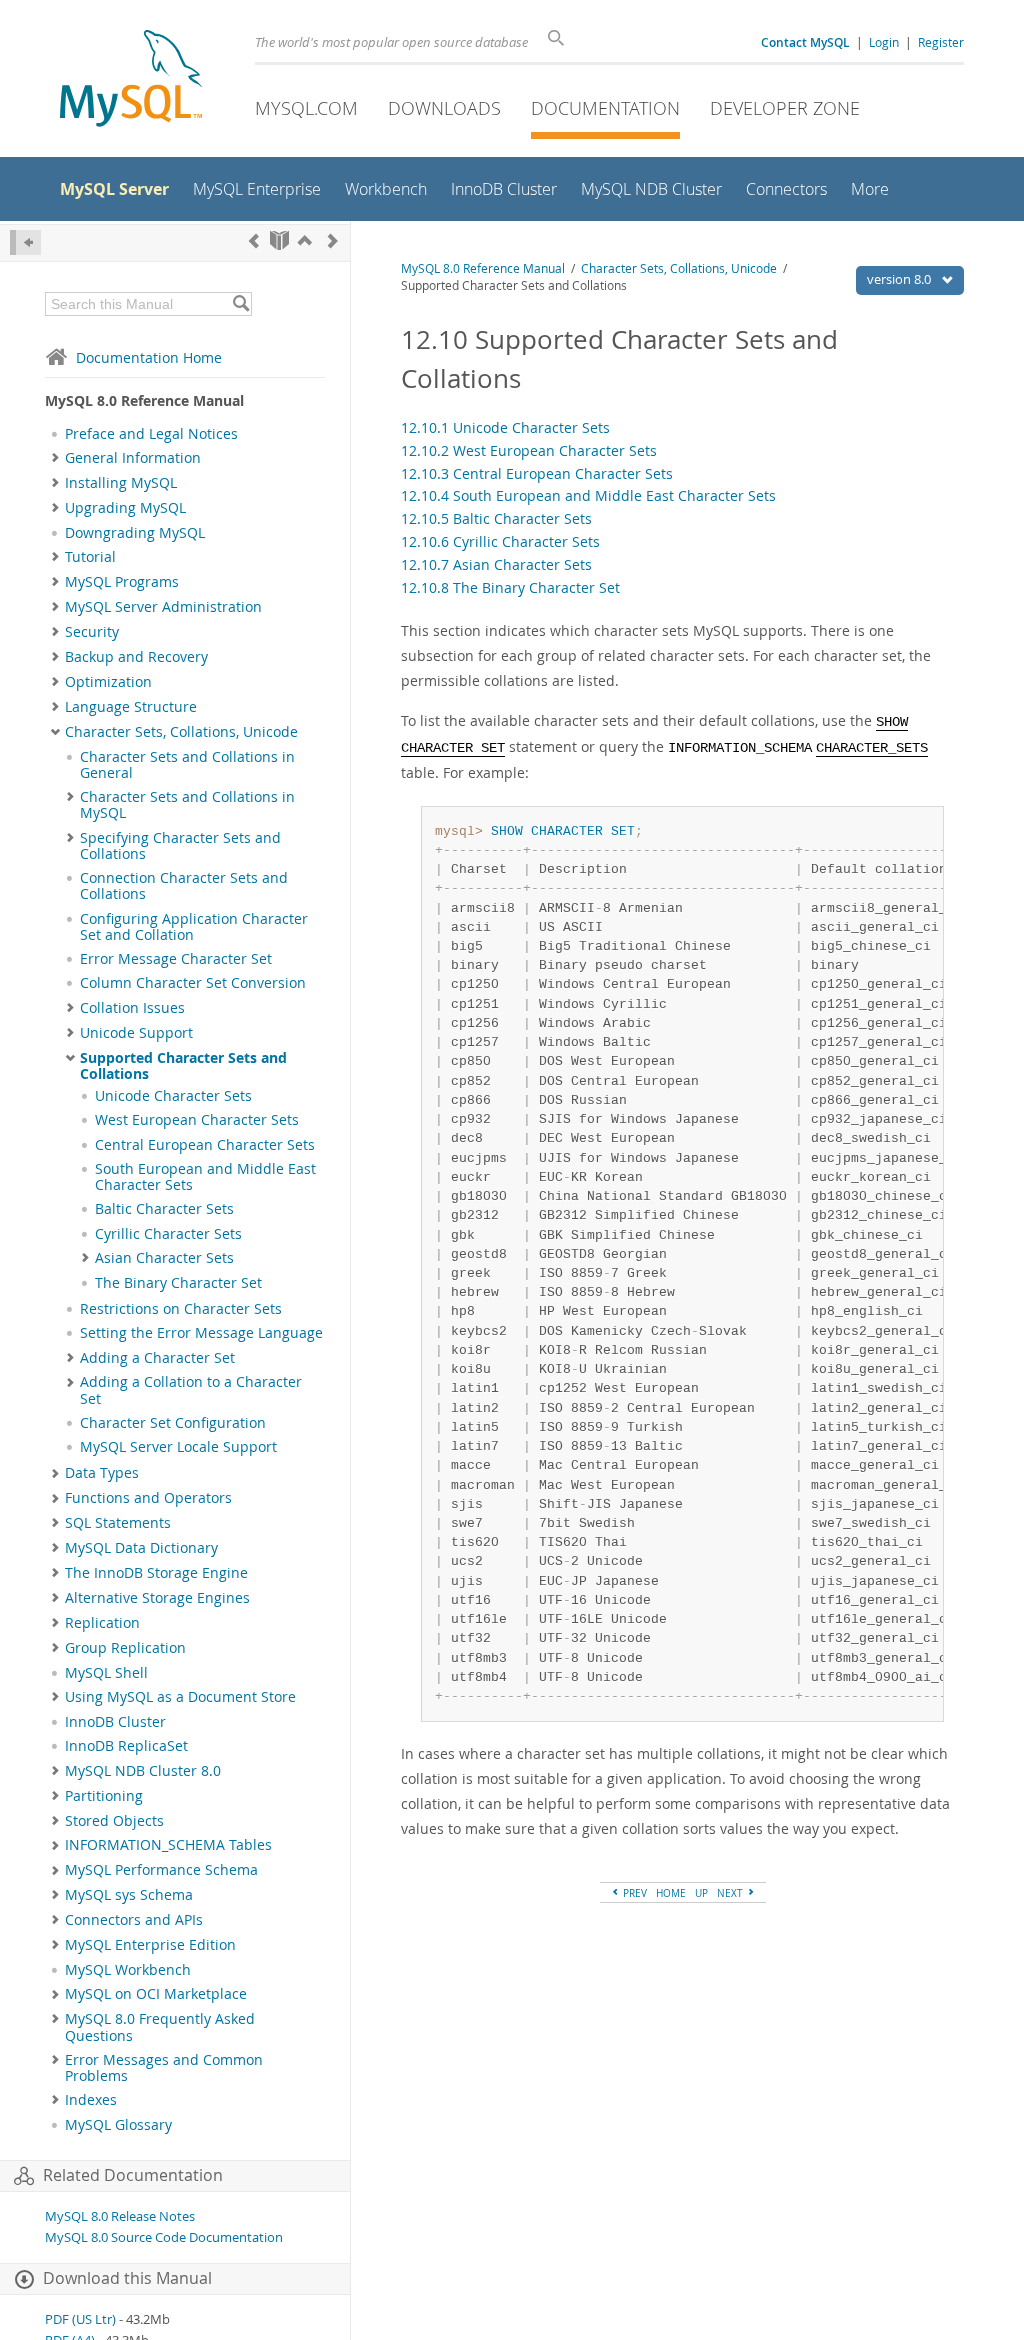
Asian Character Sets (164, 1258)
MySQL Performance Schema (161, 1870)
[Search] (240, 304)
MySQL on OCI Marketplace (156, 1994)
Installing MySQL (121, 483)
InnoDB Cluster (115, 1722)
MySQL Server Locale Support (178, 1447)
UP (701, 1893)
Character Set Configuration (173, 1423)
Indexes (91, 2100)
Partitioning (104, 1796)
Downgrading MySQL (135, 533)
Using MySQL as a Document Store (180, 1697)
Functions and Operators (148, 1498)
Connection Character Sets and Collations (184, 886)
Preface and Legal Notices (151, 434)
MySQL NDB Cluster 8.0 (143, 1771)
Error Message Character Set (176, 959)
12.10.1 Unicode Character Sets (505, 427)
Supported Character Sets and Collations (183, 1066)
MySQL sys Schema (129, 1895)
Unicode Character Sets (173, 1096)
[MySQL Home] (131, 80)
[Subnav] (55, 458)
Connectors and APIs (134, 1920)
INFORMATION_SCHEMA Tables (168, 1845)
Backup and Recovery (136, 657)
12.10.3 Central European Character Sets (537, 473)
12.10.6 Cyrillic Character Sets (500, 541)
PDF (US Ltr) (80, 2319)
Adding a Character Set (157, 1358)
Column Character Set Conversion (193, 983)
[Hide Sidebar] (25, 242)
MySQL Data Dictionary (141, 1548)
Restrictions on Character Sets (181, 1309)
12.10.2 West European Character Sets (529, 450)
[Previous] (254, 240)
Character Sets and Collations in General (187, 765)
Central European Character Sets (205, 1145)
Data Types (102, 1473)
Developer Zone (785, 108)
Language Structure (131, 707)
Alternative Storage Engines (157, 1598)
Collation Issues (132, 1008)
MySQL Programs (122, 582)
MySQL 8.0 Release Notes (120, 2216)
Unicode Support (136, 1033)
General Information (133, 458)
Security (92, 632)
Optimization (108, 682)
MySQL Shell (106, 1673)
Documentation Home (149, 357)
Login (884, 42)
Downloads (444, 108)
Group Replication (125, 1648)
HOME (671, 1893)
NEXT (731, 1893)
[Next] (333, 240)
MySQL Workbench (128, 1970)
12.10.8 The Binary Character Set (510, 587)
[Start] (279, 240)
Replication (102, 1623)
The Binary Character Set (178, 1283)
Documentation (605, 108)
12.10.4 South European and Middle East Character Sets (588, 495)
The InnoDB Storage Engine (156, 1573)
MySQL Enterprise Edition (150, 1945)
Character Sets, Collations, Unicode (181, 732)
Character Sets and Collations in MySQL (187, 805)
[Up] (305, 240)
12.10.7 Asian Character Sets (496, 564)
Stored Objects (114, 1821)
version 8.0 (900, 279)
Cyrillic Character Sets (168, 1234)
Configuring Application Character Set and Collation (194, 927)
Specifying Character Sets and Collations (180, 846)
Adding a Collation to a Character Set (191, 1390)
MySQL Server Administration (163, 607)
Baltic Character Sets (164, 1209)
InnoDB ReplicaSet (126, 1746)
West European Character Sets (197, 1120)
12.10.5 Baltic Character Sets (496, 518)
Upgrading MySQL (125, 508)
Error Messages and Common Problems (164, 2068)
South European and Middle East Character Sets (205, 1177)
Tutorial (90, 557)
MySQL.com (306, 108)
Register (941, 42)
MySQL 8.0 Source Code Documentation (164, 2237)
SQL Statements (118, 1523)
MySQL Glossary (118, 2125)
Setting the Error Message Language (201, 1333)
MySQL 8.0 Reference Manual (483, 268)
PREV (633, 1893)
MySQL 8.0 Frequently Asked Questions (160, 2027)
